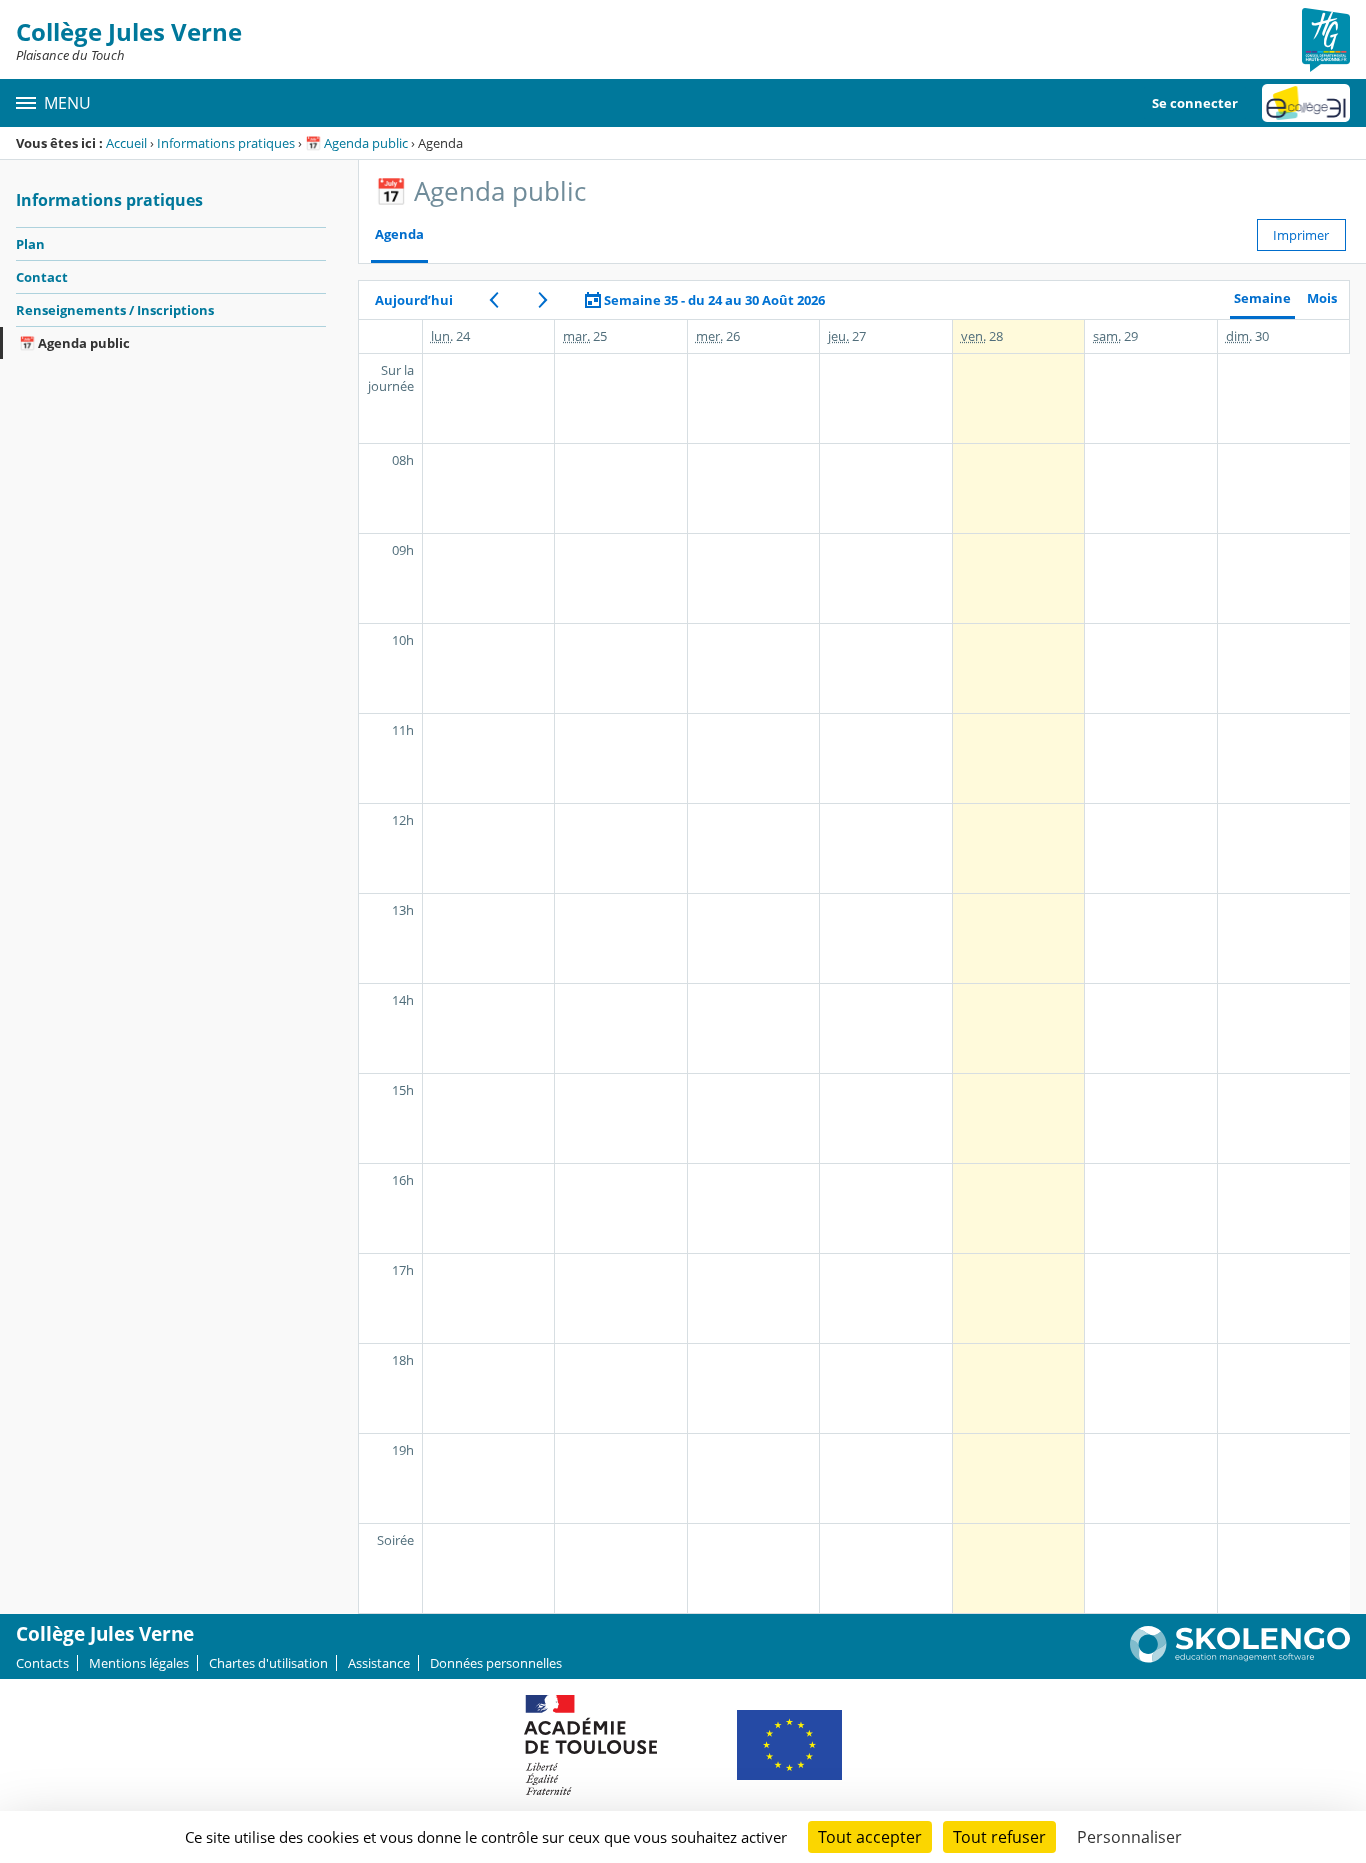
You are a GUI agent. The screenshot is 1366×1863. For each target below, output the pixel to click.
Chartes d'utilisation (268, 1663)
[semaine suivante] (543, 300)
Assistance (379, 1663)
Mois (1322, 298)
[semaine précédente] (494, 300)
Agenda (399, 234)
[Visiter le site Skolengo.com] (1240, 1658)
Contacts (42, 1663)
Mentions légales (139, 1663)
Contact (42, 277)
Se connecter (1195, 103)
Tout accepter (870, 1837)
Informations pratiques (226, 143)
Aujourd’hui (414, 300)
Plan (30, 244)
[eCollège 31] (1306, 103)
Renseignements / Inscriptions (115, 310)
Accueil (126, 143)
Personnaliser (1129, 1837)
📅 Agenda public (356, 143)
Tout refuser (999, 1837)
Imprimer (1301, 235)
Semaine (1262, 298)
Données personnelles (496, 1663)
